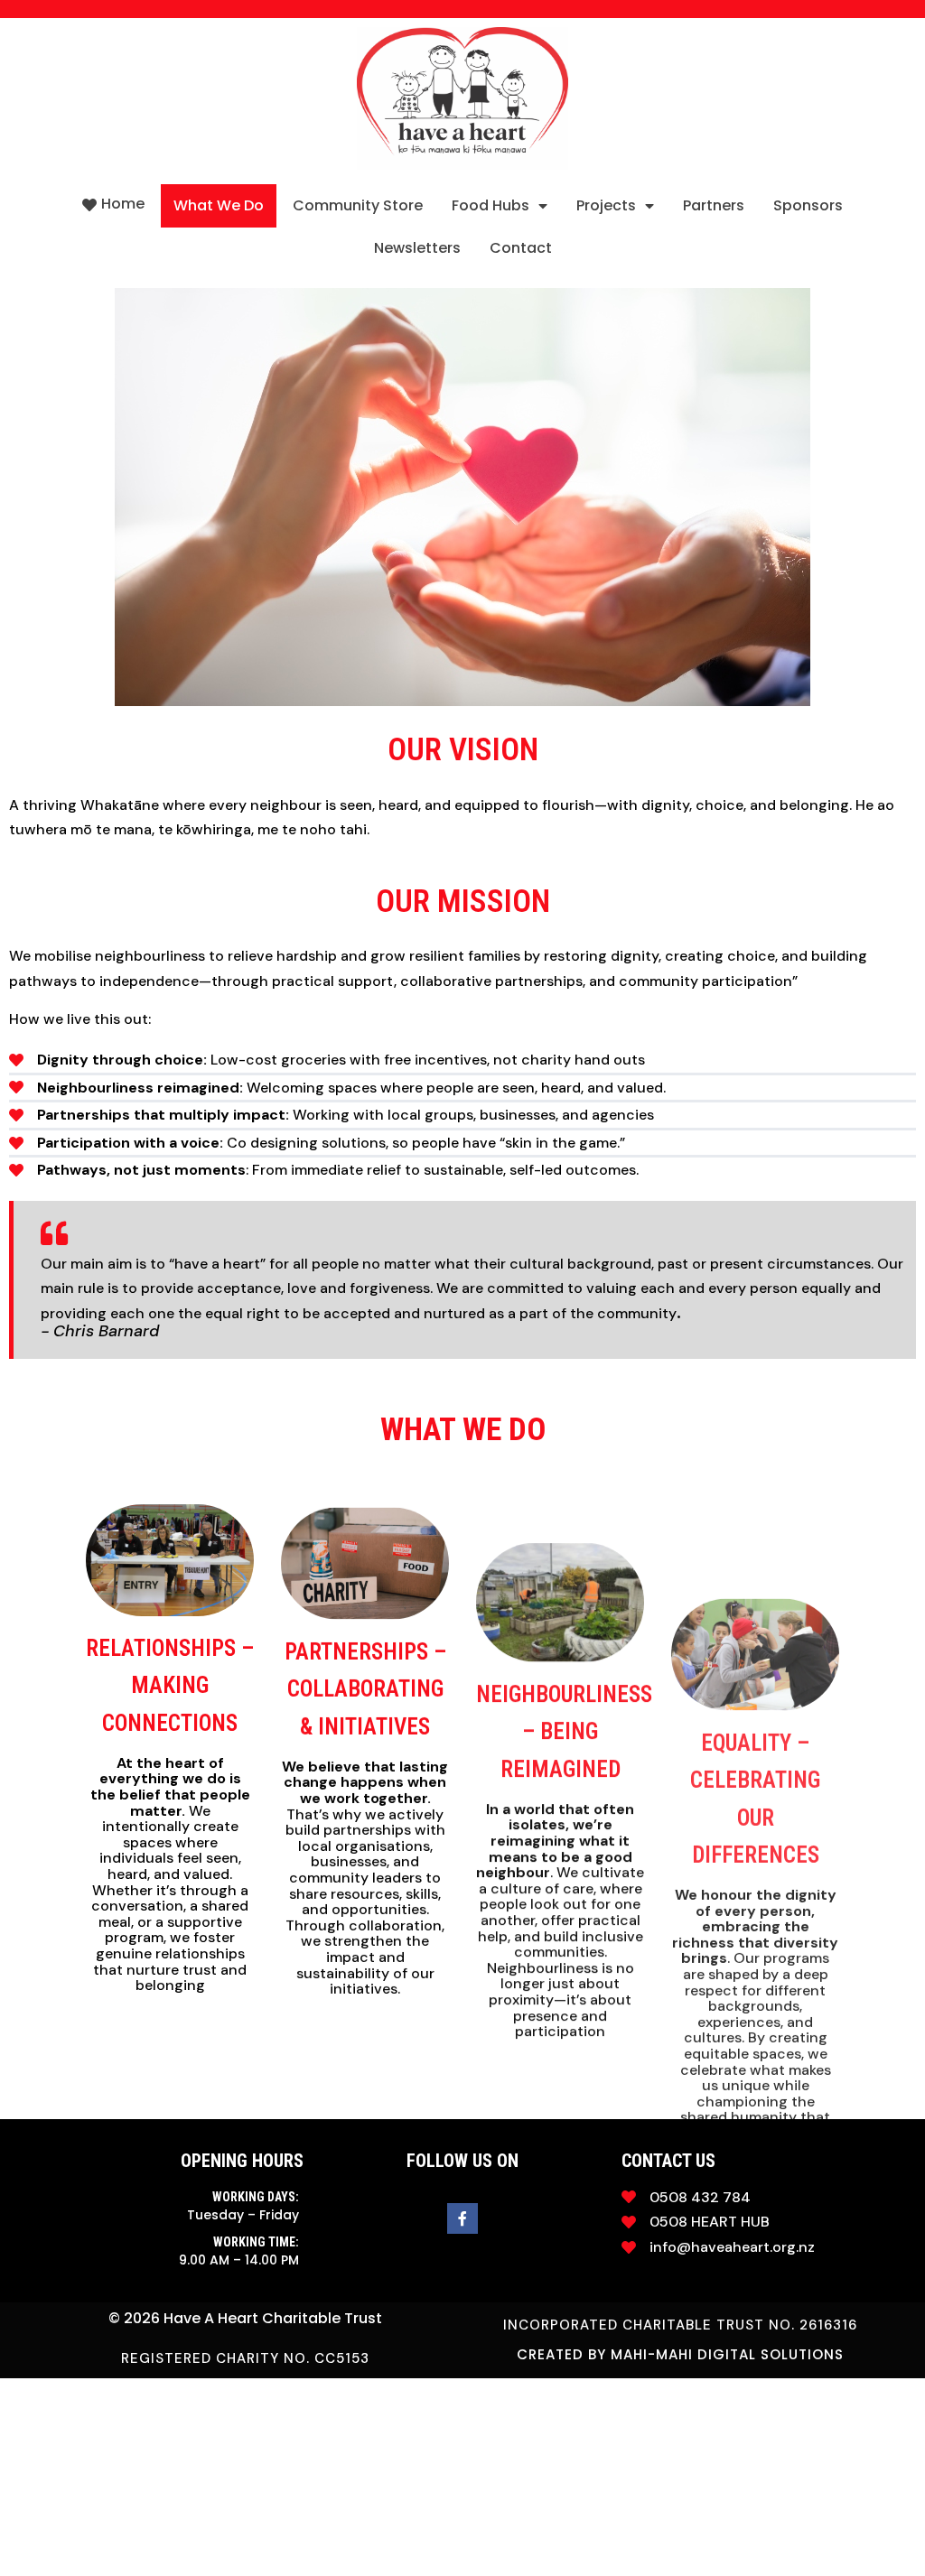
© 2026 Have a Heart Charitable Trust (245, 2318)
